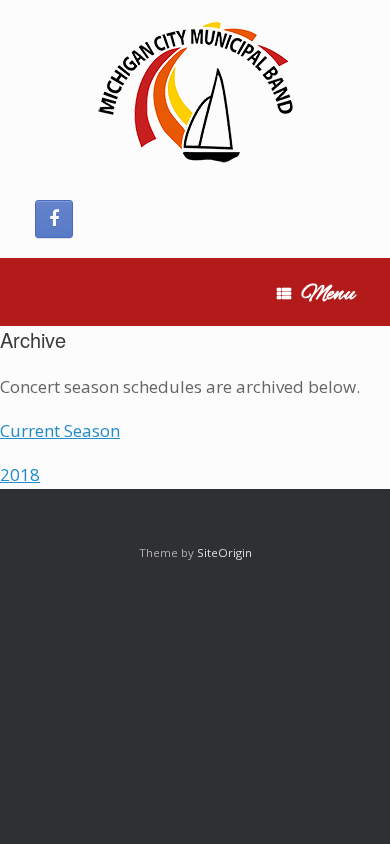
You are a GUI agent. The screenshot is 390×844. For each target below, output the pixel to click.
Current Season (60, 430)
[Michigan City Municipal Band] (195, 95)
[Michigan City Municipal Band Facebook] (54, 219)
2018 (20, 474)
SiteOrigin (224, 552)
